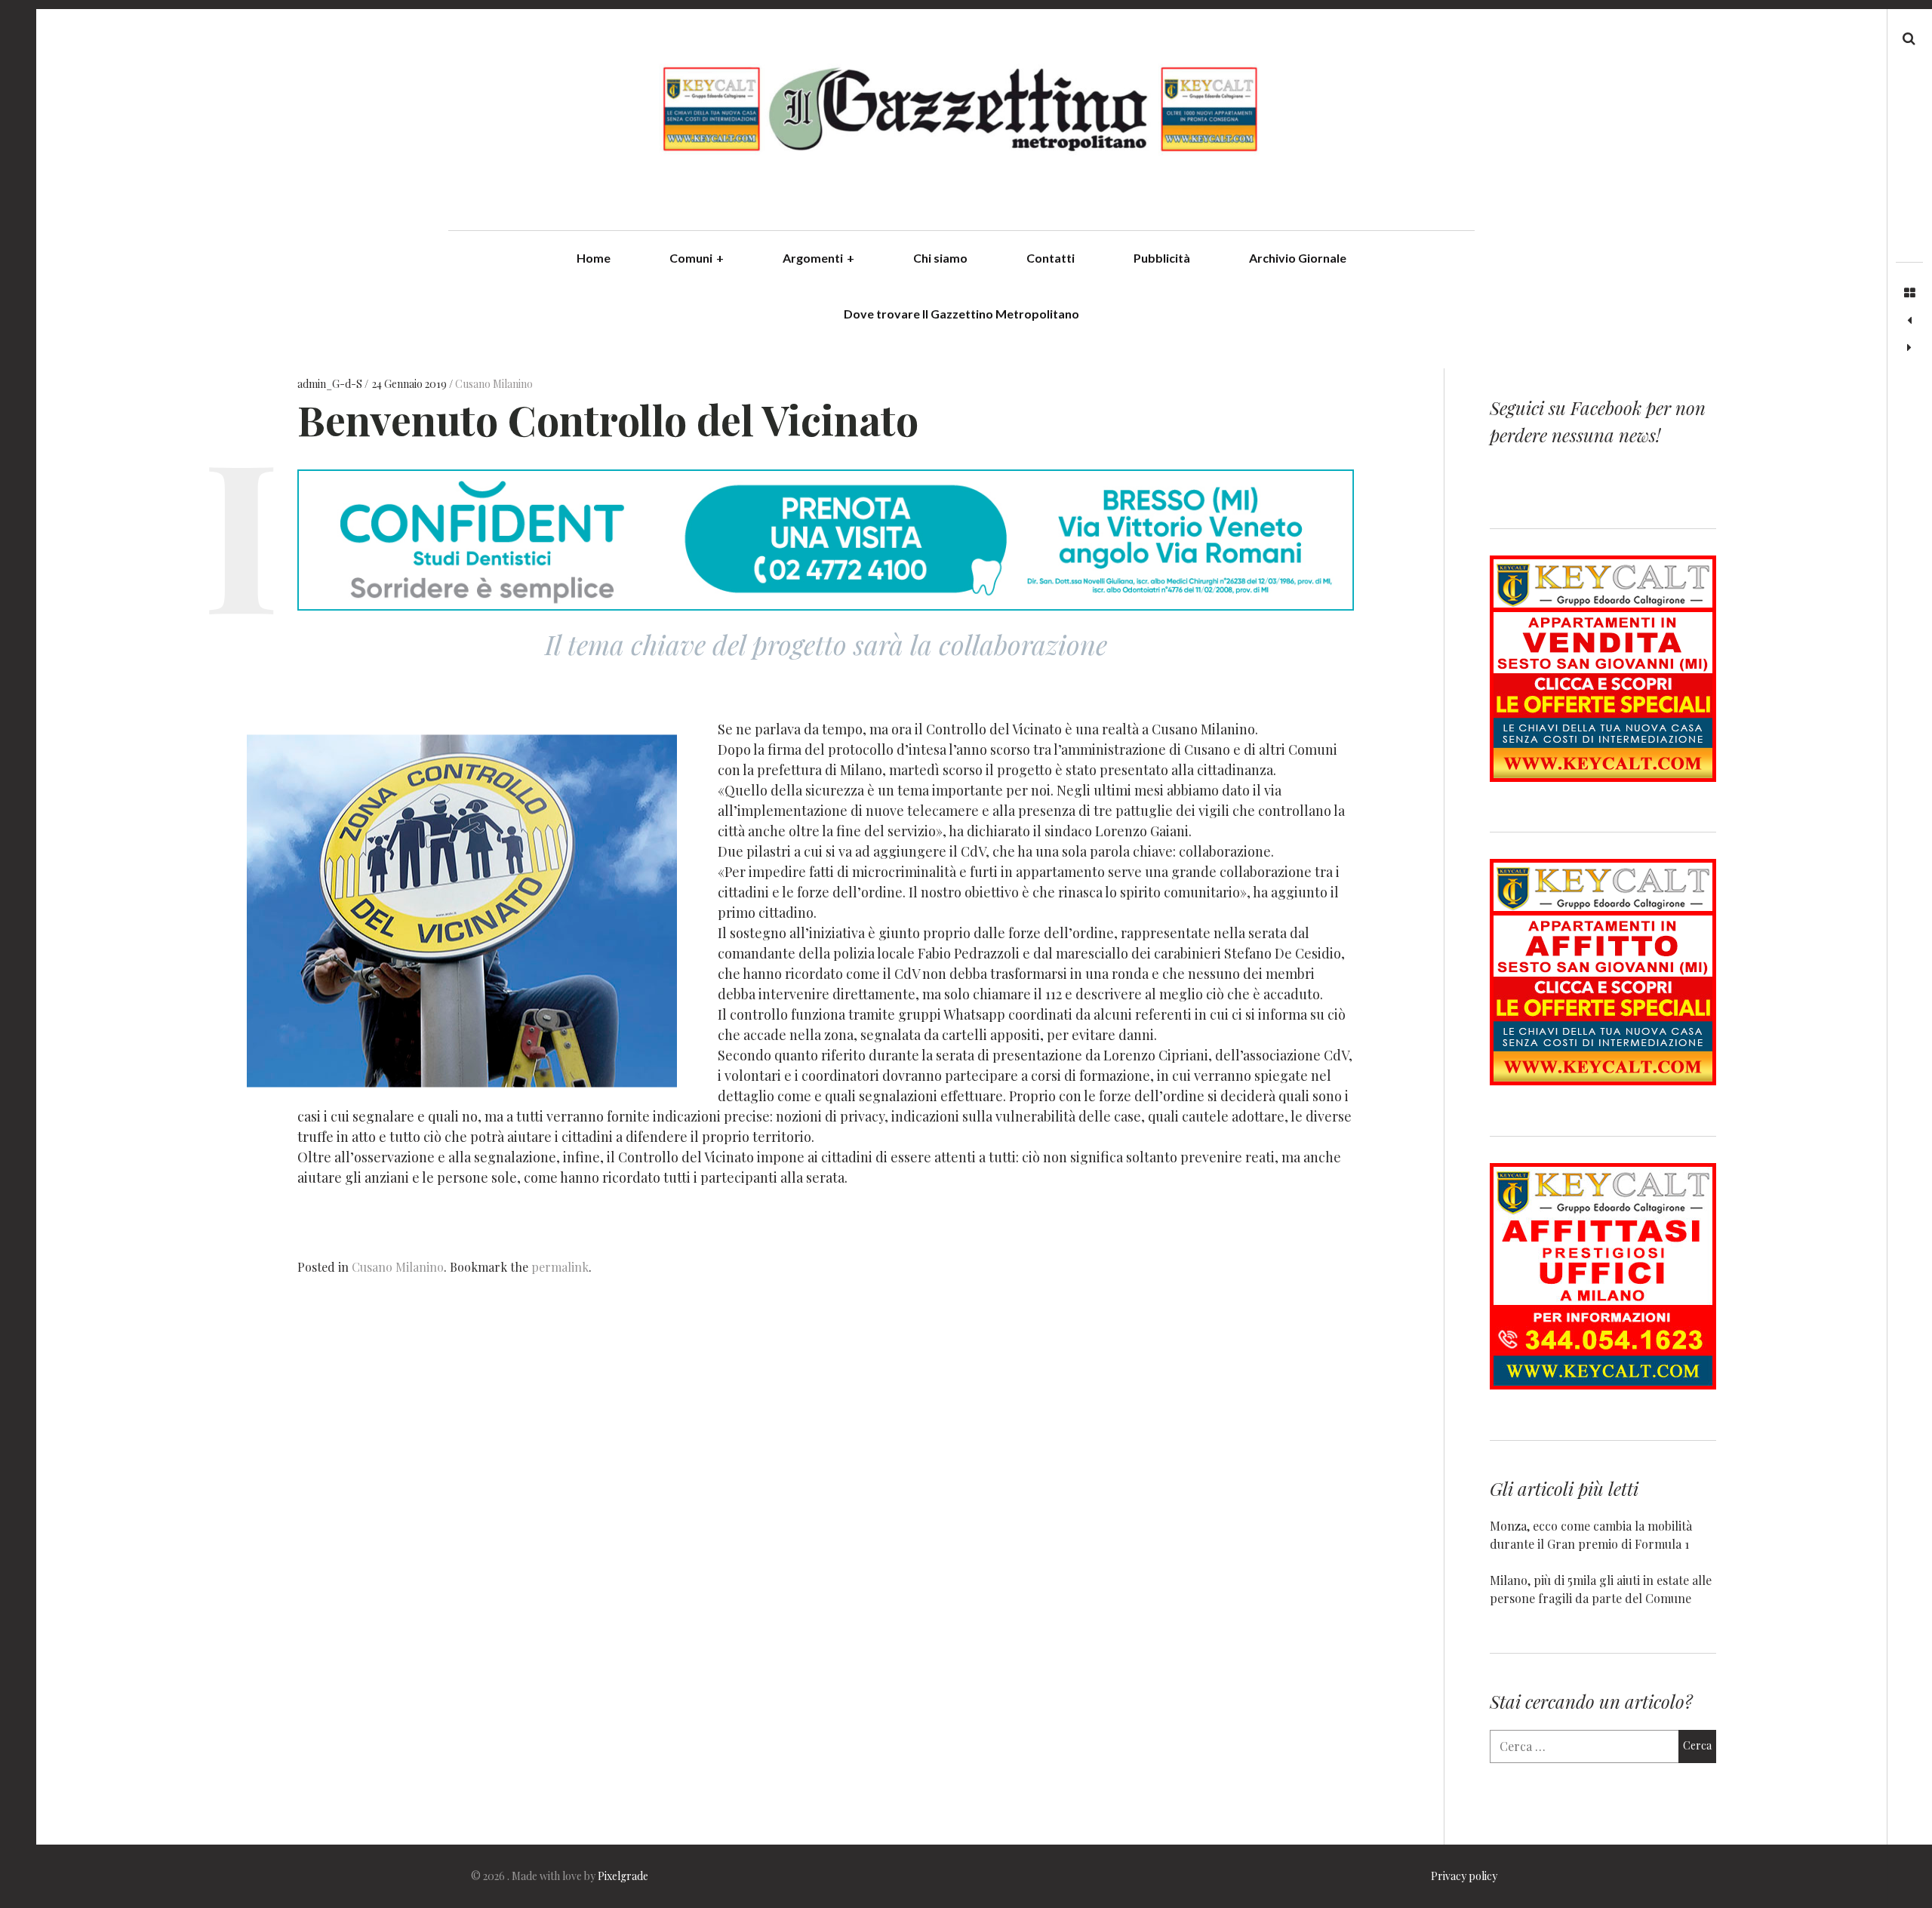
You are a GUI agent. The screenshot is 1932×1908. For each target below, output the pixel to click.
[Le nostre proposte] (1909, 321)
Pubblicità (1162, 258)
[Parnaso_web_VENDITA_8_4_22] (1603, 777)
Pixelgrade (623, 1876)
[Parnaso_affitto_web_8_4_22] (1603, 1080)
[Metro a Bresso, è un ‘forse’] (1909, 348)
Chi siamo (940, 258)
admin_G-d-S (331, 385)
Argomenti (818, 258)
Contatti (1051, 258)
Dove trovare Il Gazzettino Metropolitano (961, 314)
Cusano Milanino (494, 385)
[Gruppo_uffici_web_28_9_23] (1603, 1385)
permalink (560, 1267)
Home (594, 258)
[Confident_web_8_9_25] (826, 605)
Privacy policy (1464, 1876)
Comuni (697, 258)
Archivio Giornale (1298, 258)
